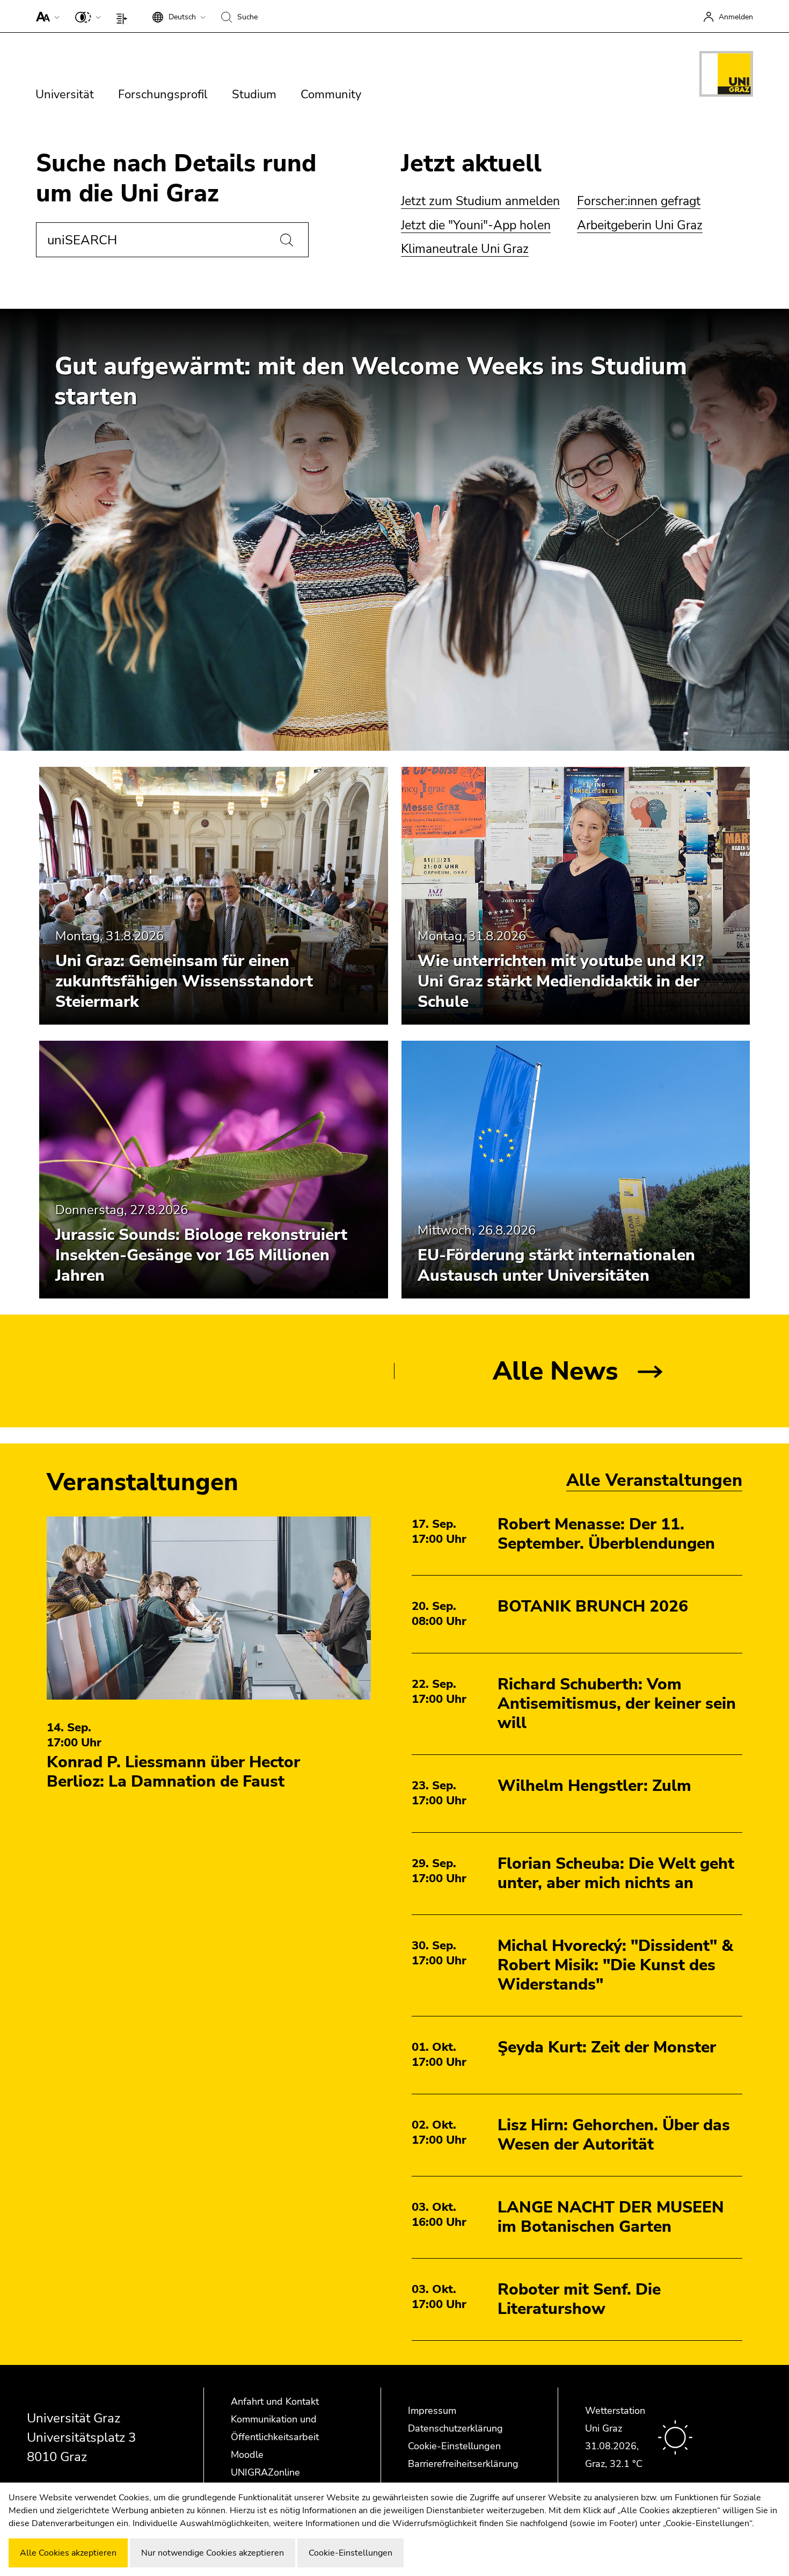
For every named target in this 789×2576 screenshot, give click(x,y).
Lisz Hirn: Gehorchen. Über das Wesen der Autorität (614, 2135)
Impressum (432, 2411)
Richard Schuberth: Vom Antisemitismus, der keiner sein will (617, 1704)
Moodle (247, 2455)
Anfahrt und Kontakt (275, 2401)
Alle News (556, 1371)
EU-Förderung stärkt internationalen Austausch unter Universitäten (556, 1265)
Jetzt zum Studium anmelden (480, 201)
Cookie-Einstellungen (454, 2446)
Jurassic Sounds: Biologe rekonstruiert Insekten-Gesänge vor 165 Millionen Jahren (201, 1255)
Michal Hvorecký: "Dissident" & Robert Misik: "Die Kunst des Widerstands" (615, 1965)
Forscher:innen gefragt (639, 201)
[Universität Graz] (726, 76)
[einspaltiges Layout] (124, 16)
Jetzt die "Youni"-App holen (476, 225)
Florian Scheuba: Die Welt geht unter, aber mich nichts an (616, 1873)
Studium (254, 95)
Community (331, 95)
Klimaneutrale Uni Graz (465, 249)
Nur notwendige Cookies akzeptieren (213, 2553)
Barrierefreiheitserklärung (463, 2464)
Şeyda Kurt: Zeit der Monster (607, 2047)
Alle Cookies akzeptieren (68, 2553)
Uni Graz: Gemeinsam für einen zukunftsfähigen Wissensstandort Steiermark (184, 981)
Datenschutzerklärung (455, 2428)
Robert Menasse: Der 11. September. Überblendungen (606, 1534)
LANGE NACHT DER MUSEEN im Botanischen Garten (611, 2217)
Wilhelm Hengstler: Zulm (594, 1786)
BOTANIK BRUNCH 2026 (593, 1606)
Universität (65, 95)
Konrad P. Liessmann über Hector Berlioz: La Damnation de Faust (173, 1772)
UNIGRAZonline (265, 2472)
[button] (45, 16)
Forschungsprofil (163, 95)
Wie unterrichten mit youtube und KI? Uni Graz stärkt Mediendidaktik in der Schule (561, 981)
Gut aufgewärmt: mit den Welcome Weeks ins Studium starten (371, 382)
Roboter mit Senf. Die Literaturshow (579, 2299)
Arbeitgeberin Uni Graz (640, 225)
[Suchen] (287, 240)
